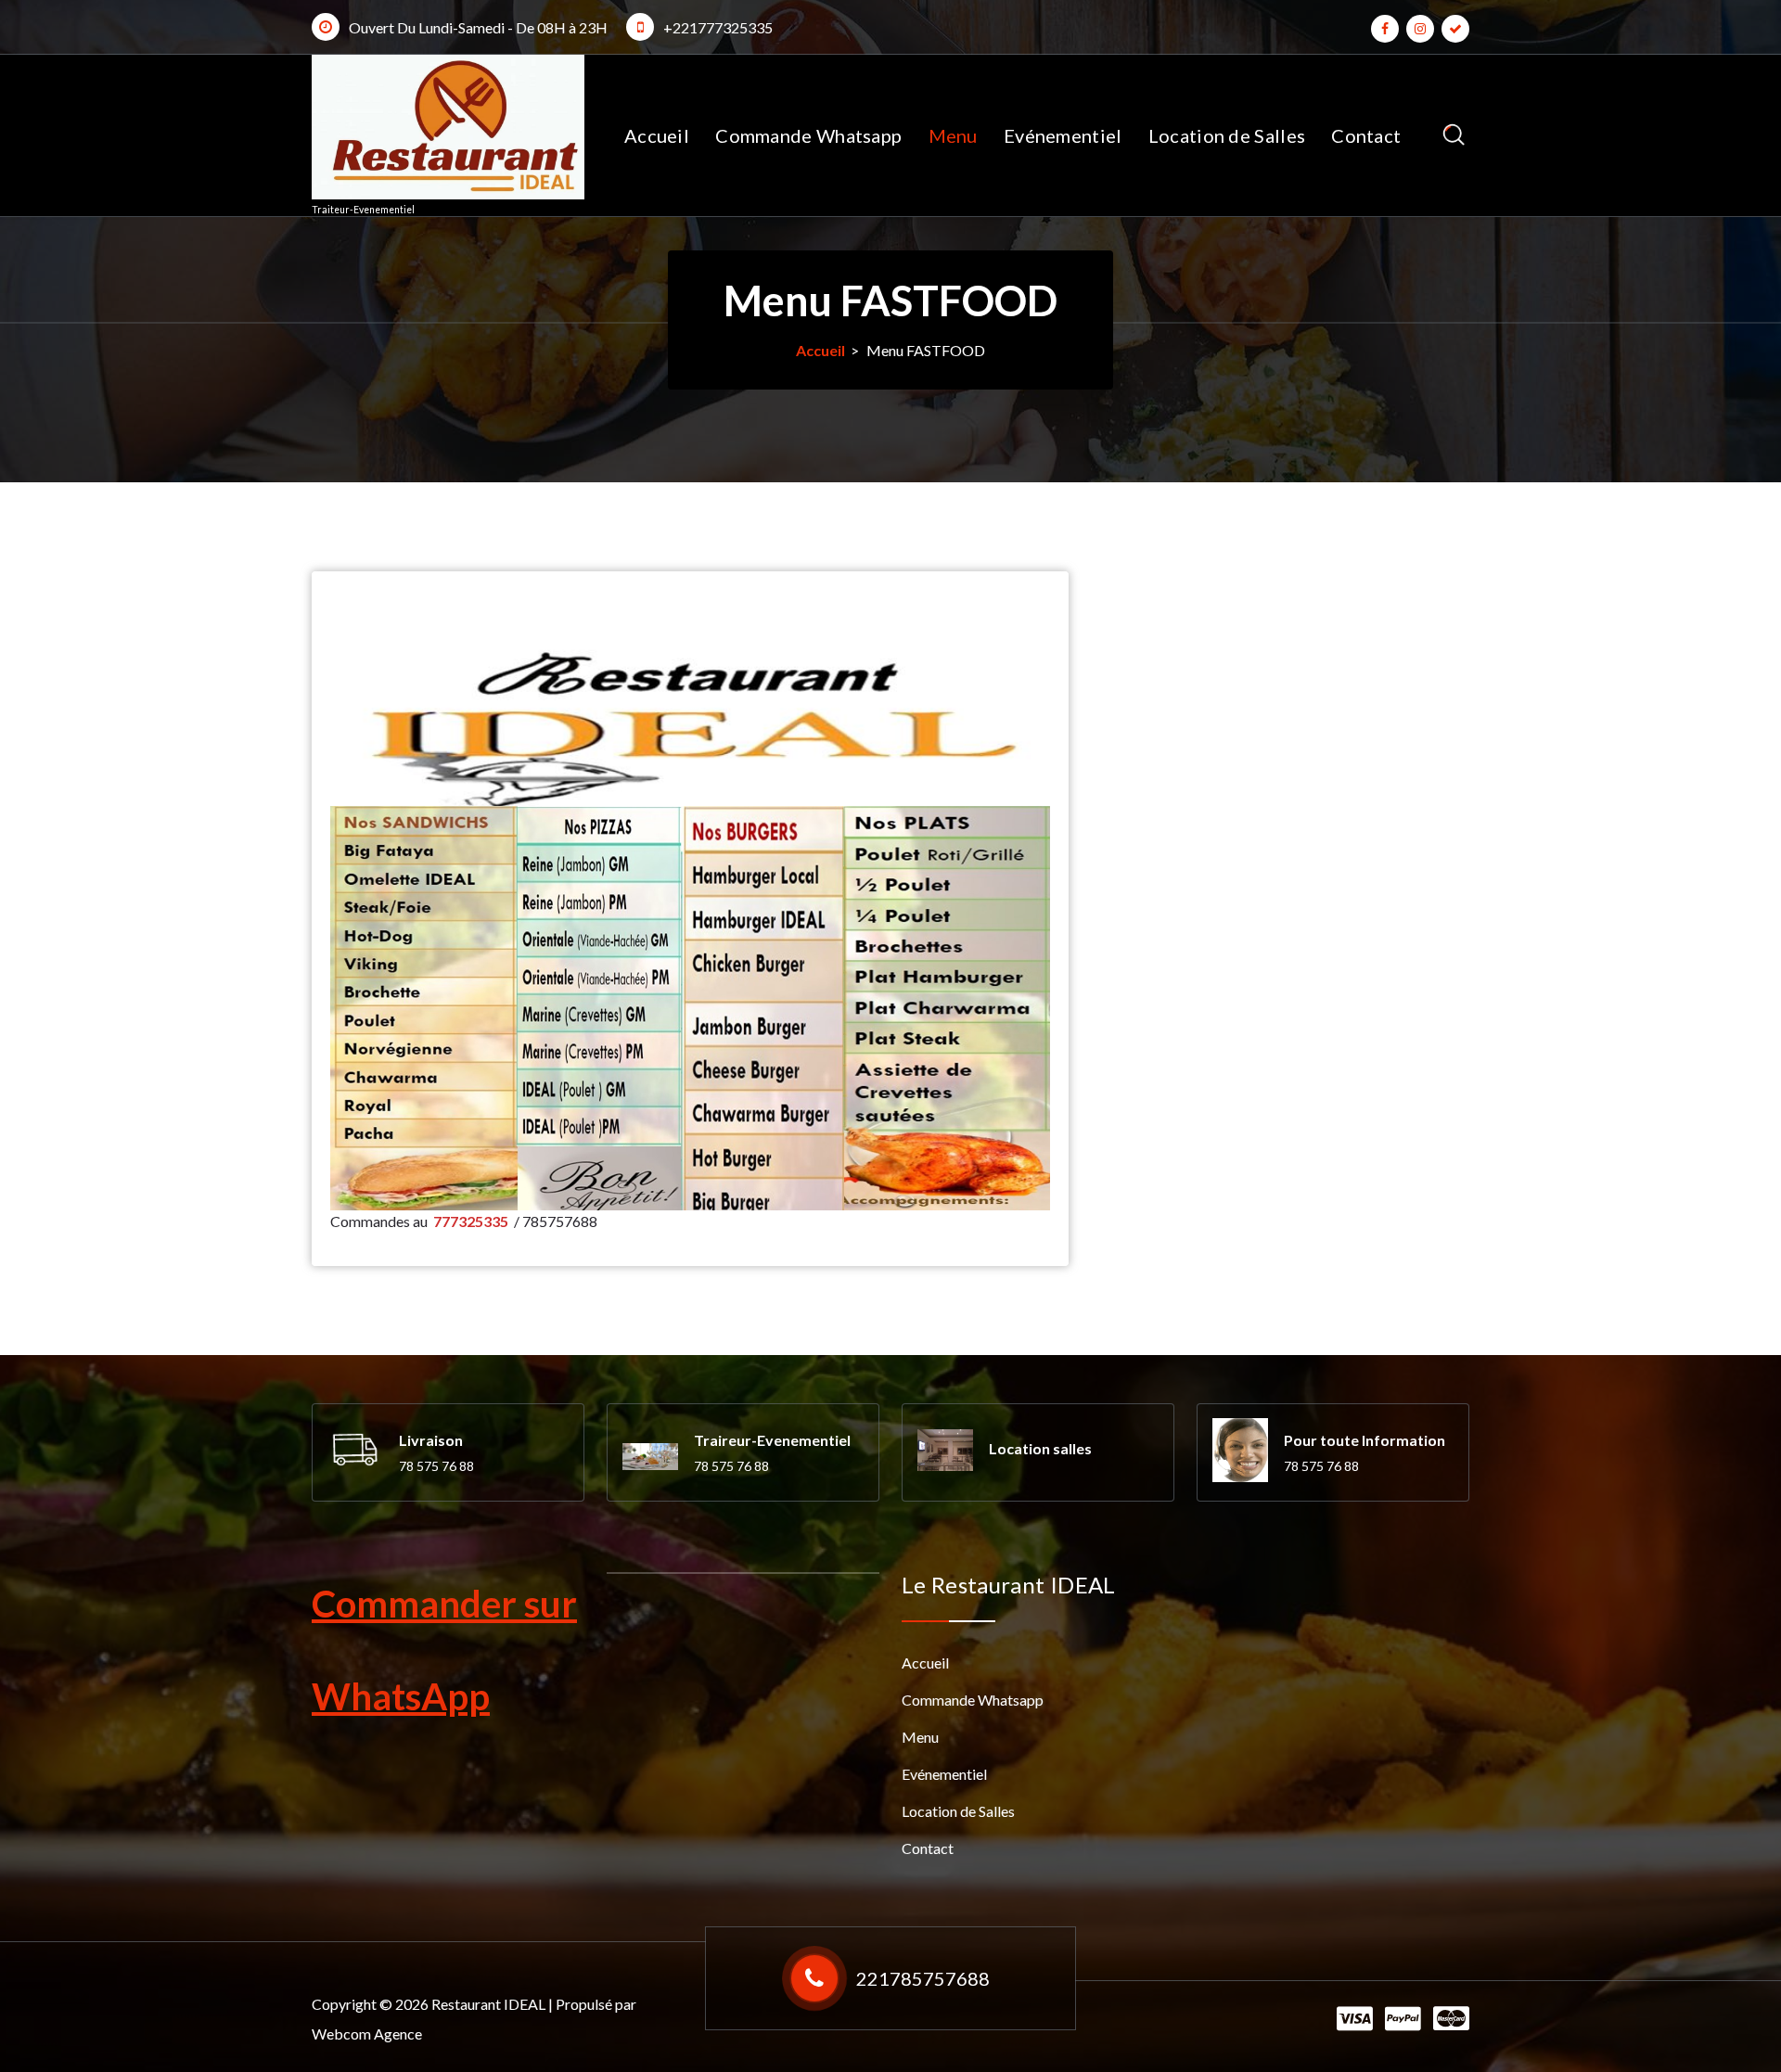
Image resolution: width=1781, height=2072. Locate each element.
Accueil (657, 135)
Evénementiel (1063, 135)
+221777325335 (718, 27)
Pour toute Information (1365, 1440)
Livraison (431, 1440)
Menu (953, 135)
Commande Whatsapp (808, 135)
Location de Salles (1227, 135)
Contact (1366, 135)
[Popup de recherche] (1454, 135)
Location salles (1040, 1448)
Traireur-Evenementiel (772, 1440)
